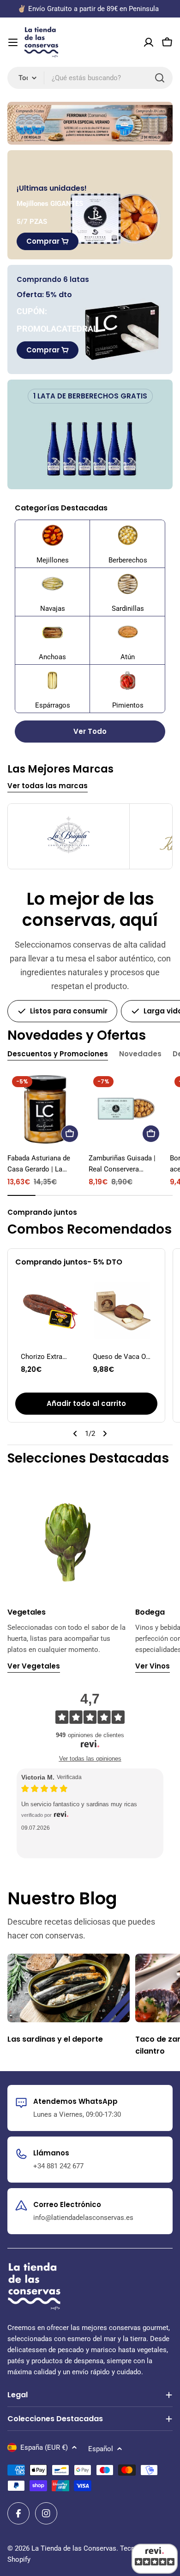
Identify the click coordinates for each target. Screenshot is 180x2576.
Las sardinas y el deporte (55, 2039)
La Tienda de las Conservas (74, 2548)
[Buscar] (160, 78)
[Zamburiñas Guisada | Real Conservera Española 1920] (126, 1109)
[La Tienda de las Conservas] (90, 123)
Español (101, 2449)
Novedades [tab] (140, 1054)
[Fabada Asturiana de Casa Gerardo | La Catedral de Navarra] (45, 1109)
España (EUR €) (44, 2447)
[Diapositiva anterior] (75, 1434)
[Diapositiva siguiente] (105, 1434)
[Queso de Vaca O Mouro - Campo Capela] (122, 1311)
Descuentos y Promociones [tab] (58, 1054)
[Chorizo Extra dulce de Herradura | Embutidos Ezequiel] (50, 1311)
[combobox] (90, 78)
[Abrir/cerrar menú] (13, 42)
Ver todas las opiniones (90, 1759)
